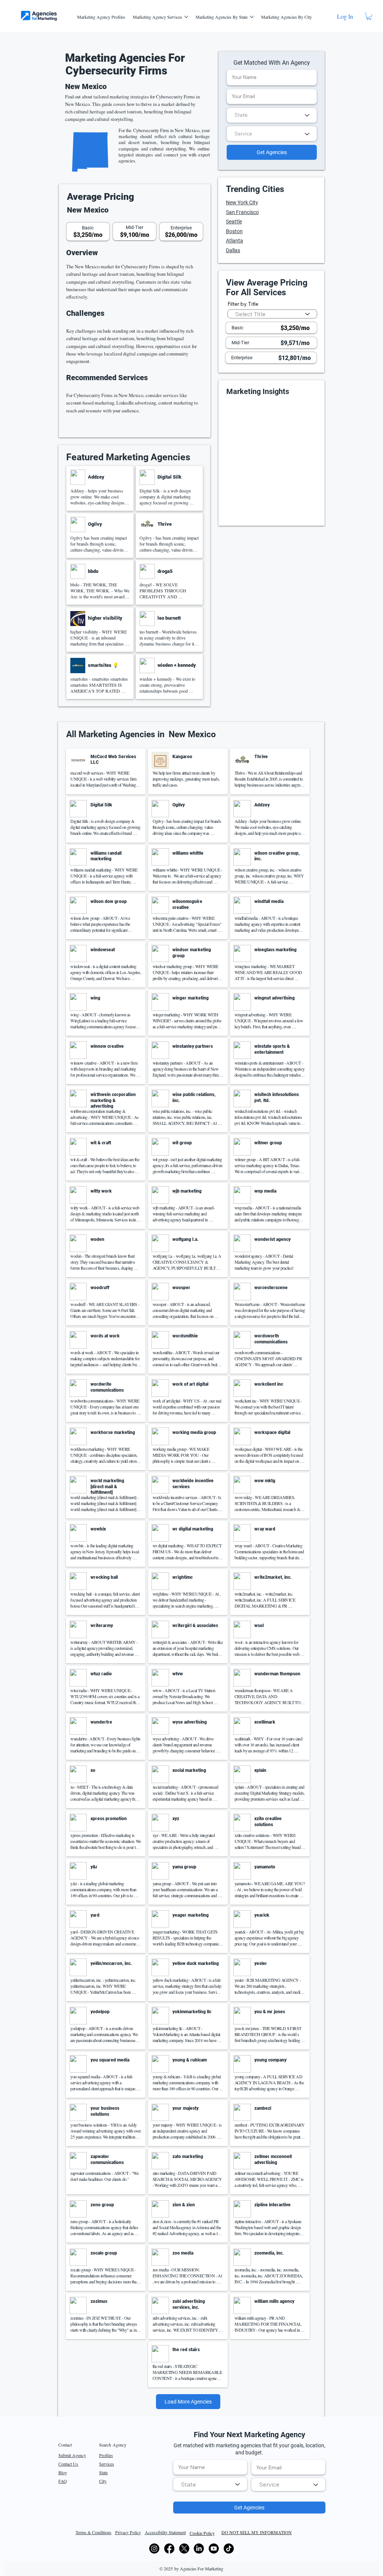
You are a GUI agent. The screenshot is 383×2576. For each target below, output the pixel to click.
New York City (242, 202)
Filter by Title (243, 304)
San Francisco (242, 212)
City (103, 2481)
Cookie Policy (202, 2533)
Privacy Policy (128, 2532)
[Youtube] (214, 2548)
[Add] (100, 489)
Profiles (106, 2455)
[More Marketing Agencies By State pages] (252, 17)
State (103, 2472)
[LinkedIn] (199, 2548)
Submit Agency (72, 2455)
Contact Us (68, 2464)
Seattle (234, 222)
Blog (63, 2472)
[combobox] (272, 115)
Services (107, 2464)
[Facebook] (169, 2548)
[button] (369, 16)
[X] (184, 2548)
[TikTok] (229, 2548)
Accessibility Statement (165, 2532)
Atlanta (235, 241)
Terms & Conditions (94, 2532)
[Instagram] (154, 2548)
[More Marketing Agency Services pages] (186, 17)
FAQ (63, 2481)
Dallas (233, 250)
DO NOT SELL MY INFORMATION (257, 2532)
